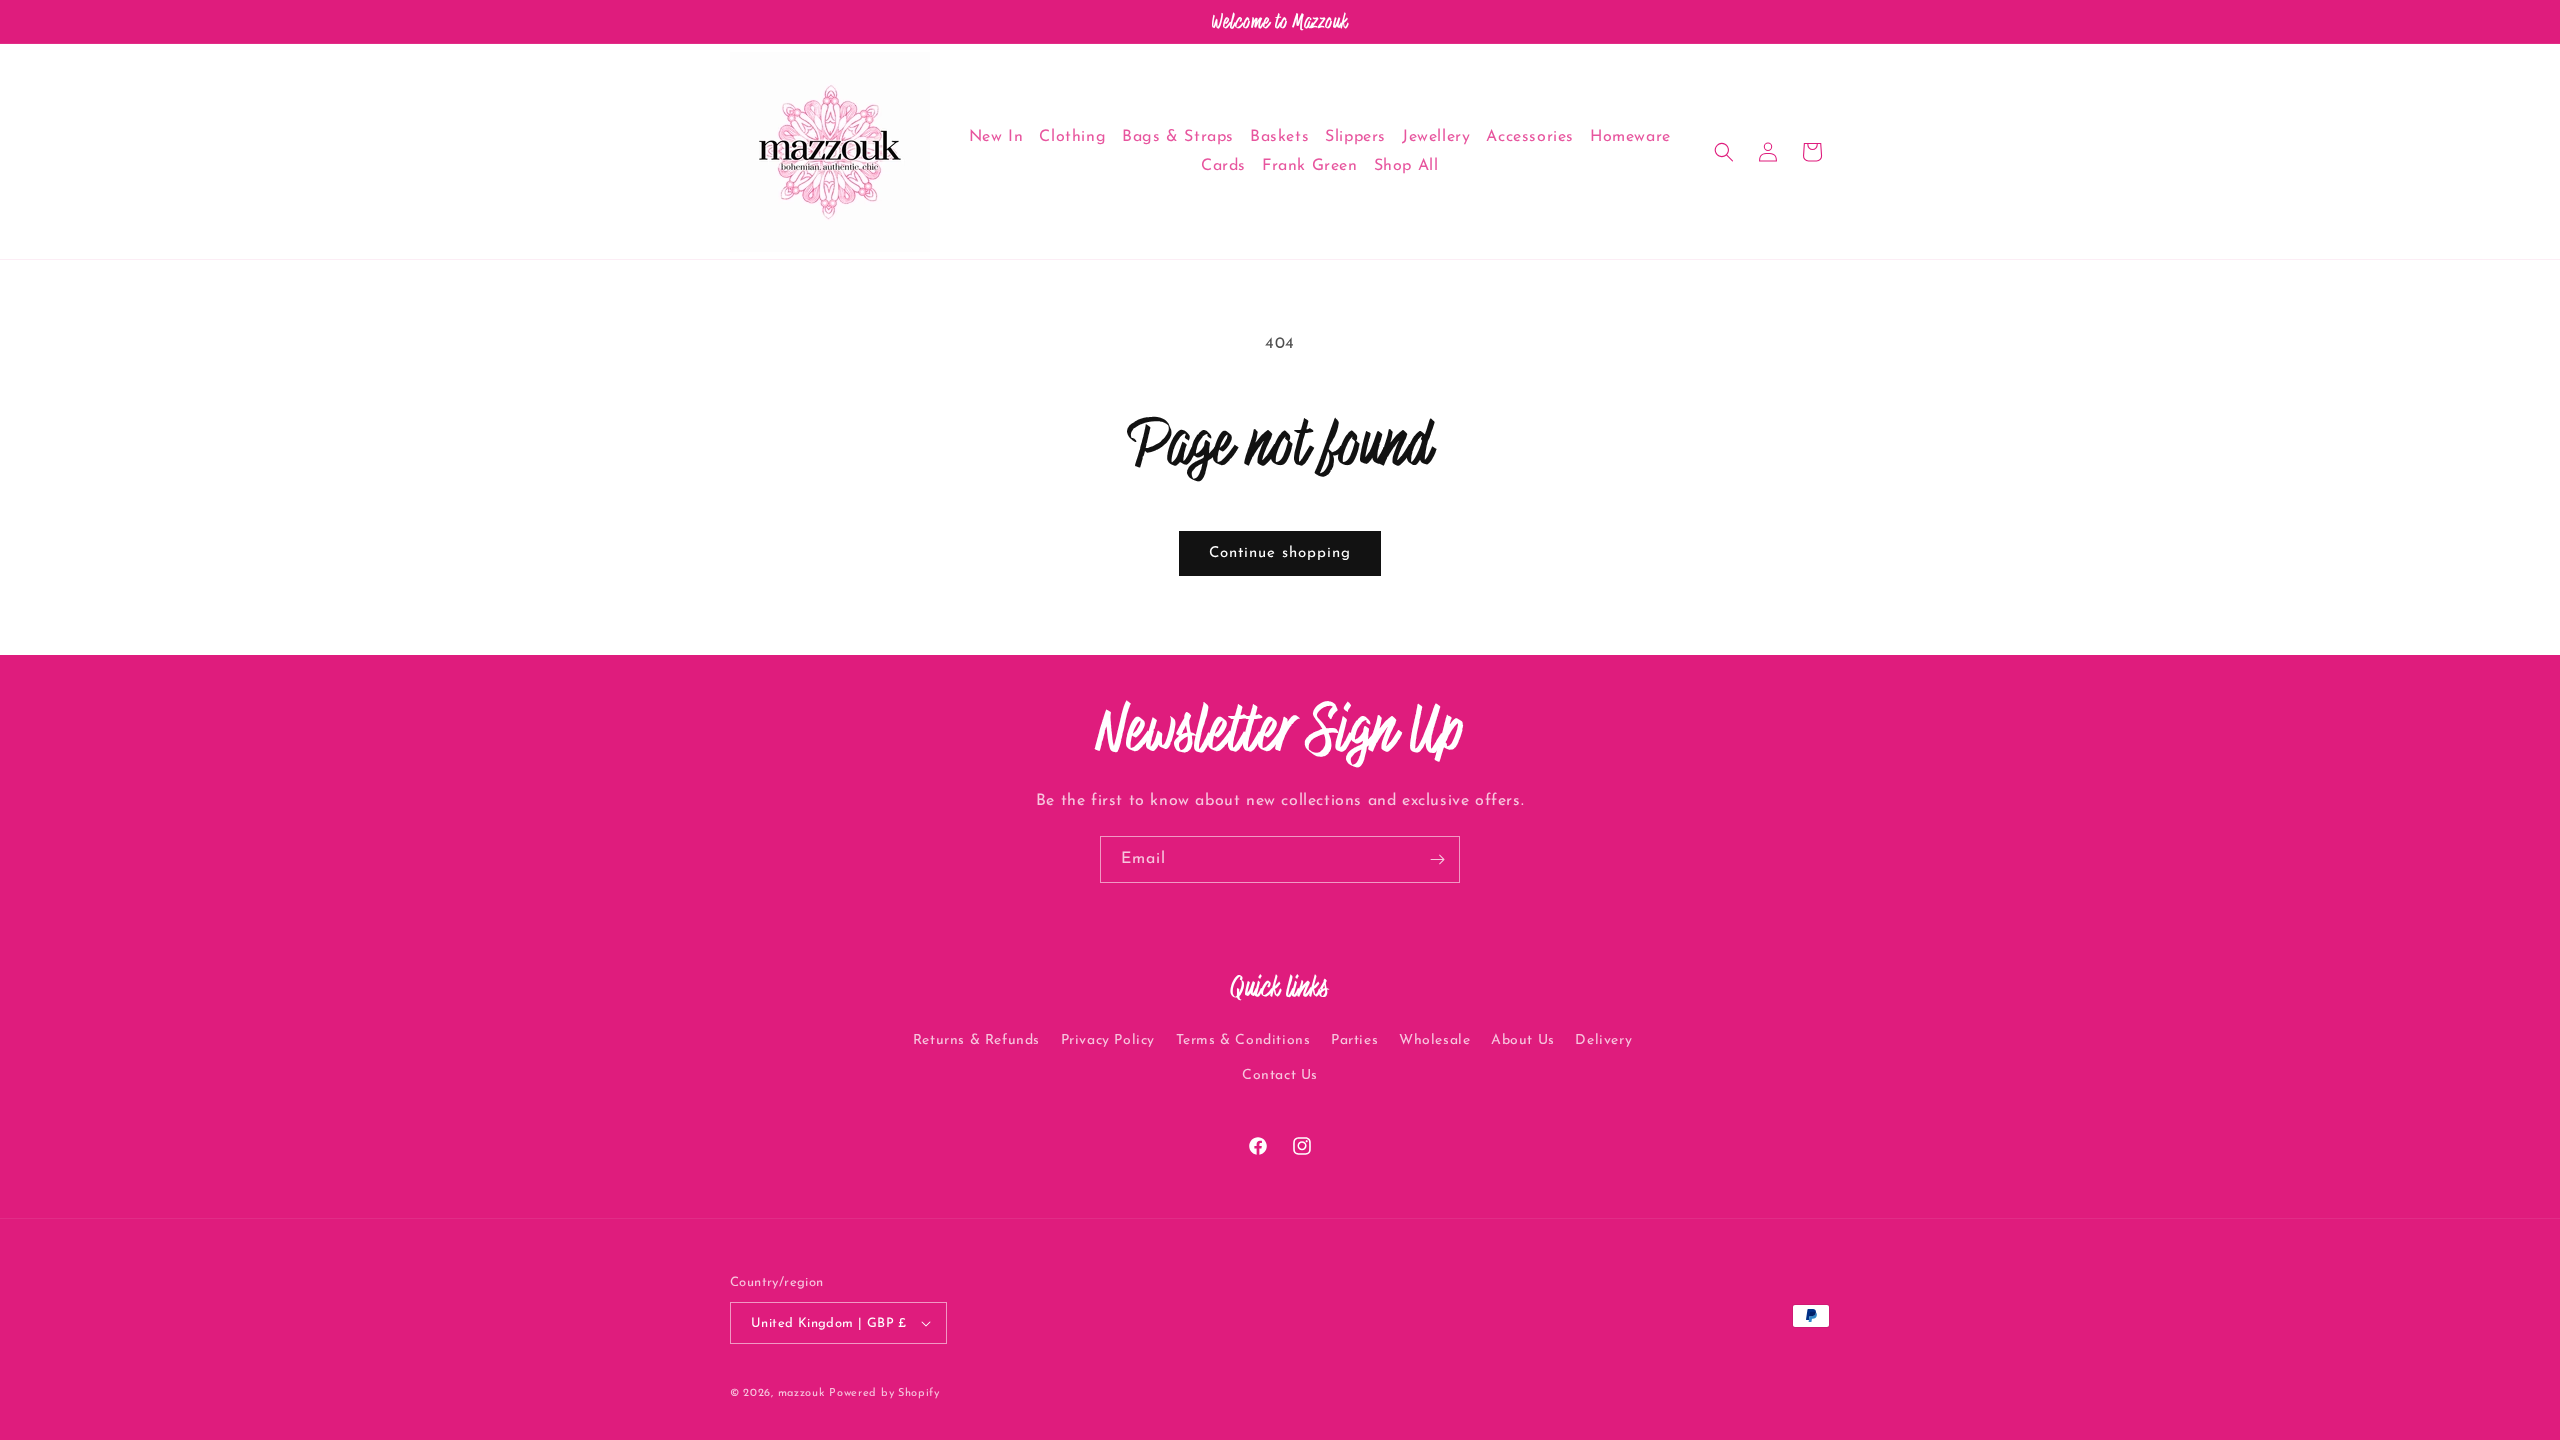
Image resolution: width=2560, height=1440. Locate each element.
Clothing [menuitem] (1072, 137)
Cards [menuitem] (1223, 166)
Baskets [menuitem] (1279, 137)
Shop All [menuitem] (1406, 166)
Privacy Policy (1108, 1040)
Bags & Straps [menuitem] (1178, 137)
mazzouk (801, 1393)
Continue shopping (1280, 553)
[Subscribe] (1437, 859)
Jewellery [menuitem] (1436, 137)
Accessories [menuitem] (1530, 137)
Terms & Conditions (1243, 1040)
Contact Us (1280, 1076)
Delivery (1603, 1040)
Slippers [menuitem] (1355, 137)
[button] (1724, 152)
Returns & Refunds (976, 1040)
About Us (1523, 1040)
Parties (1354, 1040)
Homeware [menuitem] (1630, 137)
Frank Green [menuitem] (1310, 166)
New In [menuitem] (996, 137)
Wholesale (1434, 1040)
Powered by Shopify (884, 1393)
